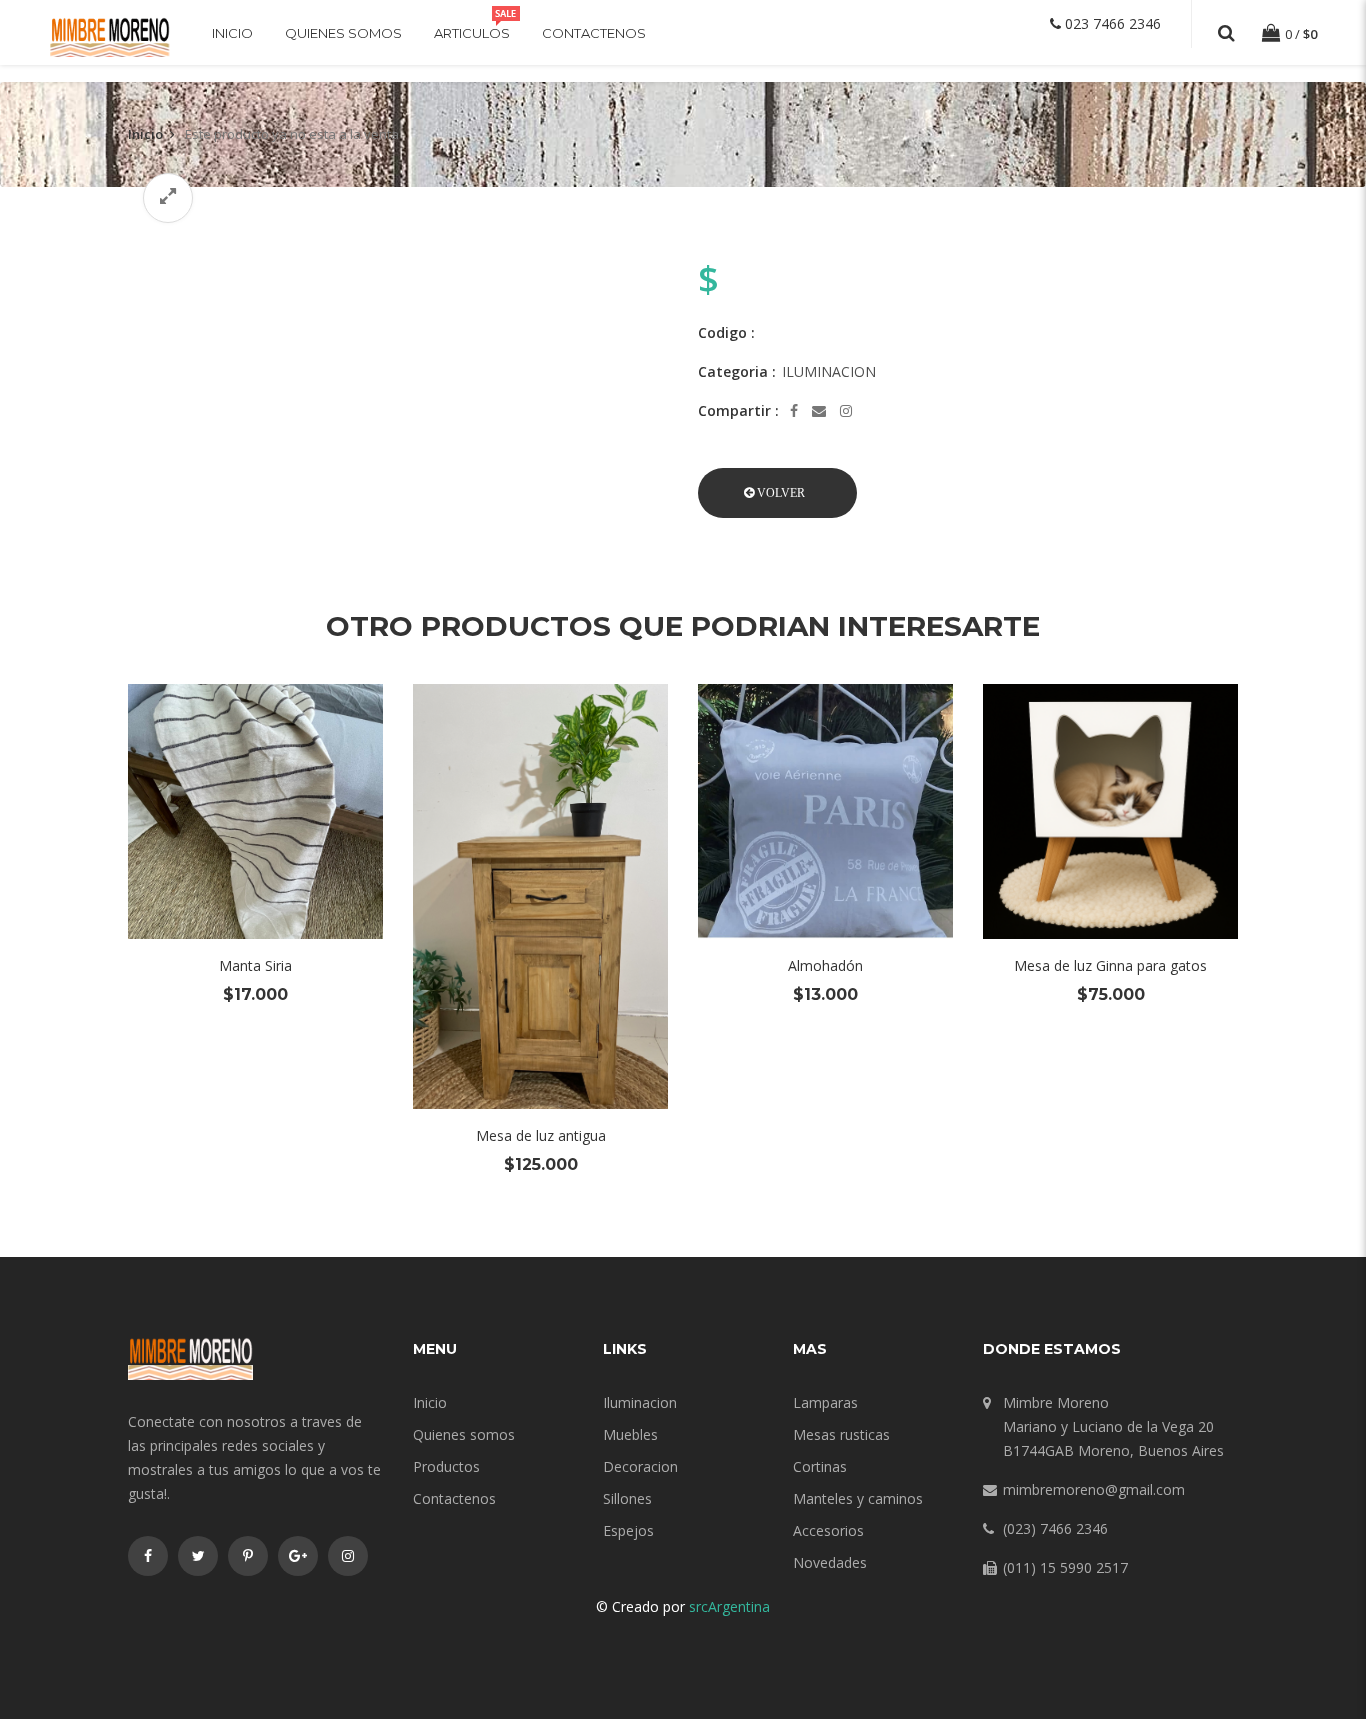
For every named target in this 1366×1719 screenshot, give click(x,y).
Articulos (472, 33)
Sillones (627, 1498)
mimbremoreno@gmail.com (1094, 1489)
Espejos (628, 1530)
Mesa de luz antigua (541, 1135)
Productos (446, 1466)
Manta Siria (255, 965)
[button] (777, 493)
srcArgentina (729, 1606)
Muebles (630, 1434)
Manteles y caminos (858, 1498)
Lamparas (825, 1402)
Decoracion (640, 1466)
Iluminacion (640, 1402)
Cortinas (820, 1466)
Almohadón (825, 965)
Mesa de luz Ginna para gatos (1110, 965)
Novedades (830, 1562)
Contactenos (594, 33)
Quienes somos (343, 33)
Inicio (232, 33)
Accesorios (828, 1530)
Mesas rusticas (841, 1434)
